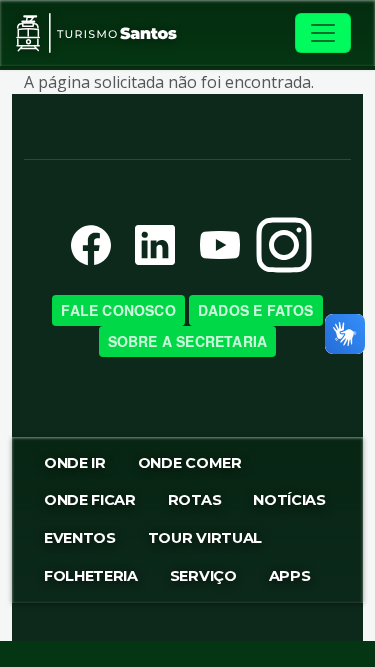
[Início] (96, 33)
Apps (290, 576)
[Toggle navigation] (323, 33)
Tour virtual (205, 538)
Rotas (194, 500)
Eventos (80, 538)
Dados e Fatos (256, 310)
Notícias (289, 500)
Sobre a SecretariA (188, 341)
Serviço (203, 576)
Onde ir (75, 463)
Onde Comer (190, 463)
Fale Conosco (118, 310)
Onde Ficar (90, 500)
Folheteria (91, 576)
